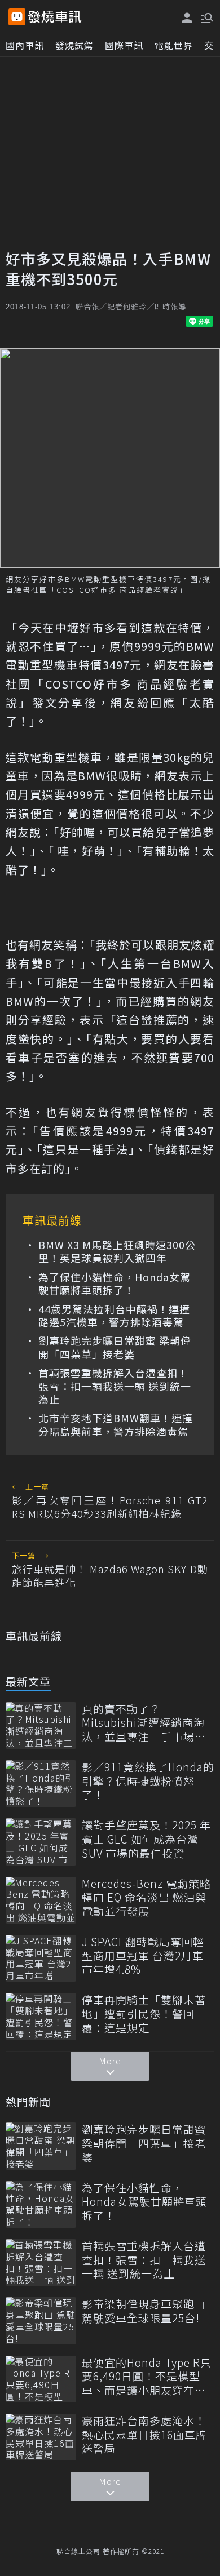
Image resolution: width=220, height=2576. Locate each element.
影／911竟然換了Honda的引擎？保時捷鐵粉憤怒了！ (148, 1781)
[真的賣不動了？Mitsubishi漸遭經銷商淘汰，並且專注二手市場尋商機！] (41, 1726)
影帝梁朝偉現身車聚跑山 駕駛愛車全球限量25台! (144, 2311)
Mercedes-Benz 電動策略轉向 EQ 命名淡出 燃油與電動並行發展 (146, 1898)
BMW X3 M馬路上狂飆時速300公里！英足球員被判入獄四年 (117, 1252)
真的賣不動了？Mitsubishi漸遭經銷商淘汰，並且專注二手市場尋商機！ (144, 1723)
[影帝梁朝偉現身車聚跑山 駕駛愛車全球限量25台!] (41, 2320)
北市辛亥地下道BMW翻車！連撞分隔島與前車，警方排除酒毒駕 (116, 1425)
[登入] (187, 18)
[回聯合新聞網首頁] (17, 17)
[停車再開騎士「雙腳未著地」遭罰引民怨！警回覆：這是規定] (41, 2016)
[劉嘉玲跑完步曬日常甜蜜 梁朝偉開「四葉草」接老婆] (41, 2146)
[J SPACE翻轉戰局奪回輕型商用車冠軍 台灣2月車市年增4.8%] (41, 1958)
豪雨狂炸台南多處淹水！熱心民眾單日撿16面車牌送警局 (144, 2435)
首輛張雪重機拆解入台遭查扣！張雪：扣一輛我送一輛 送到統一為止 (115, 1386)
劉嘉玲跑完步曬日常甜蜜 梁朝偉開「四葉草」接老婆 (115, 1347)
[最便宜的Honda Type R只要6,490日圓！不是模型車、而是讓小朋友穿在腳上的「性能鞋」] (41, 2379)
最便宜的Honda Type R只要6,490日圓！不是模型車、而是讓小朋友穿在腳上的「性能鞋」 (147, 2377)
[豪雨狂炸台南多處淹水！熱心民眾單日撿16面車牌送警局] (41, 2437)
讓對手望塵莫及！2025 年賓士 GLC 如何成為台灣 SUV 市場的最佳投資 (146, 1839)
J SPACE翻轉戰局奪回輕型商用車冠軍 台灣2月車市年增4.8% (143, 1956)
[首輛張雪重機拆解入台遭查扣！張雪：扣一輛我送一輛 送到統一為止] (41, 2262)
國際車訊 (124, 45)
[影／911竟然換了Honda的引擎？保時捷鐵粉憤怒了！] (41, 1784)
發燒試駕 (74, 45)
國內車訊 (25, 45)
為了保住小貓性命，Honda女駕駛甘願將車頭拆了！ (115, 1284)
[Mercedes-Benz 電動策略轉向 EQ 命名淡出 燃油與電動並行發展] (41, 1900)
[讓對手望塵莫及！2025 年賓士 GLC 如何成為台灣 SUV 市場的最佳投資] (41, 1842)
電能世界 (174, 45)
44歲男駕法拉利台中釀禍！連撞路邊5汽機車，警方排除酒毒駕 (114, 1316)
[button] (206, 17)
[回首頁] (55, 17)
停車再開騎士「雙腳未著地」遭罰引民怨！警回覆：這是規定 (144, 2014)
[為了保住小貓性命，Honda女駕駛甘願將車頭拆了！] (41, 2204)
